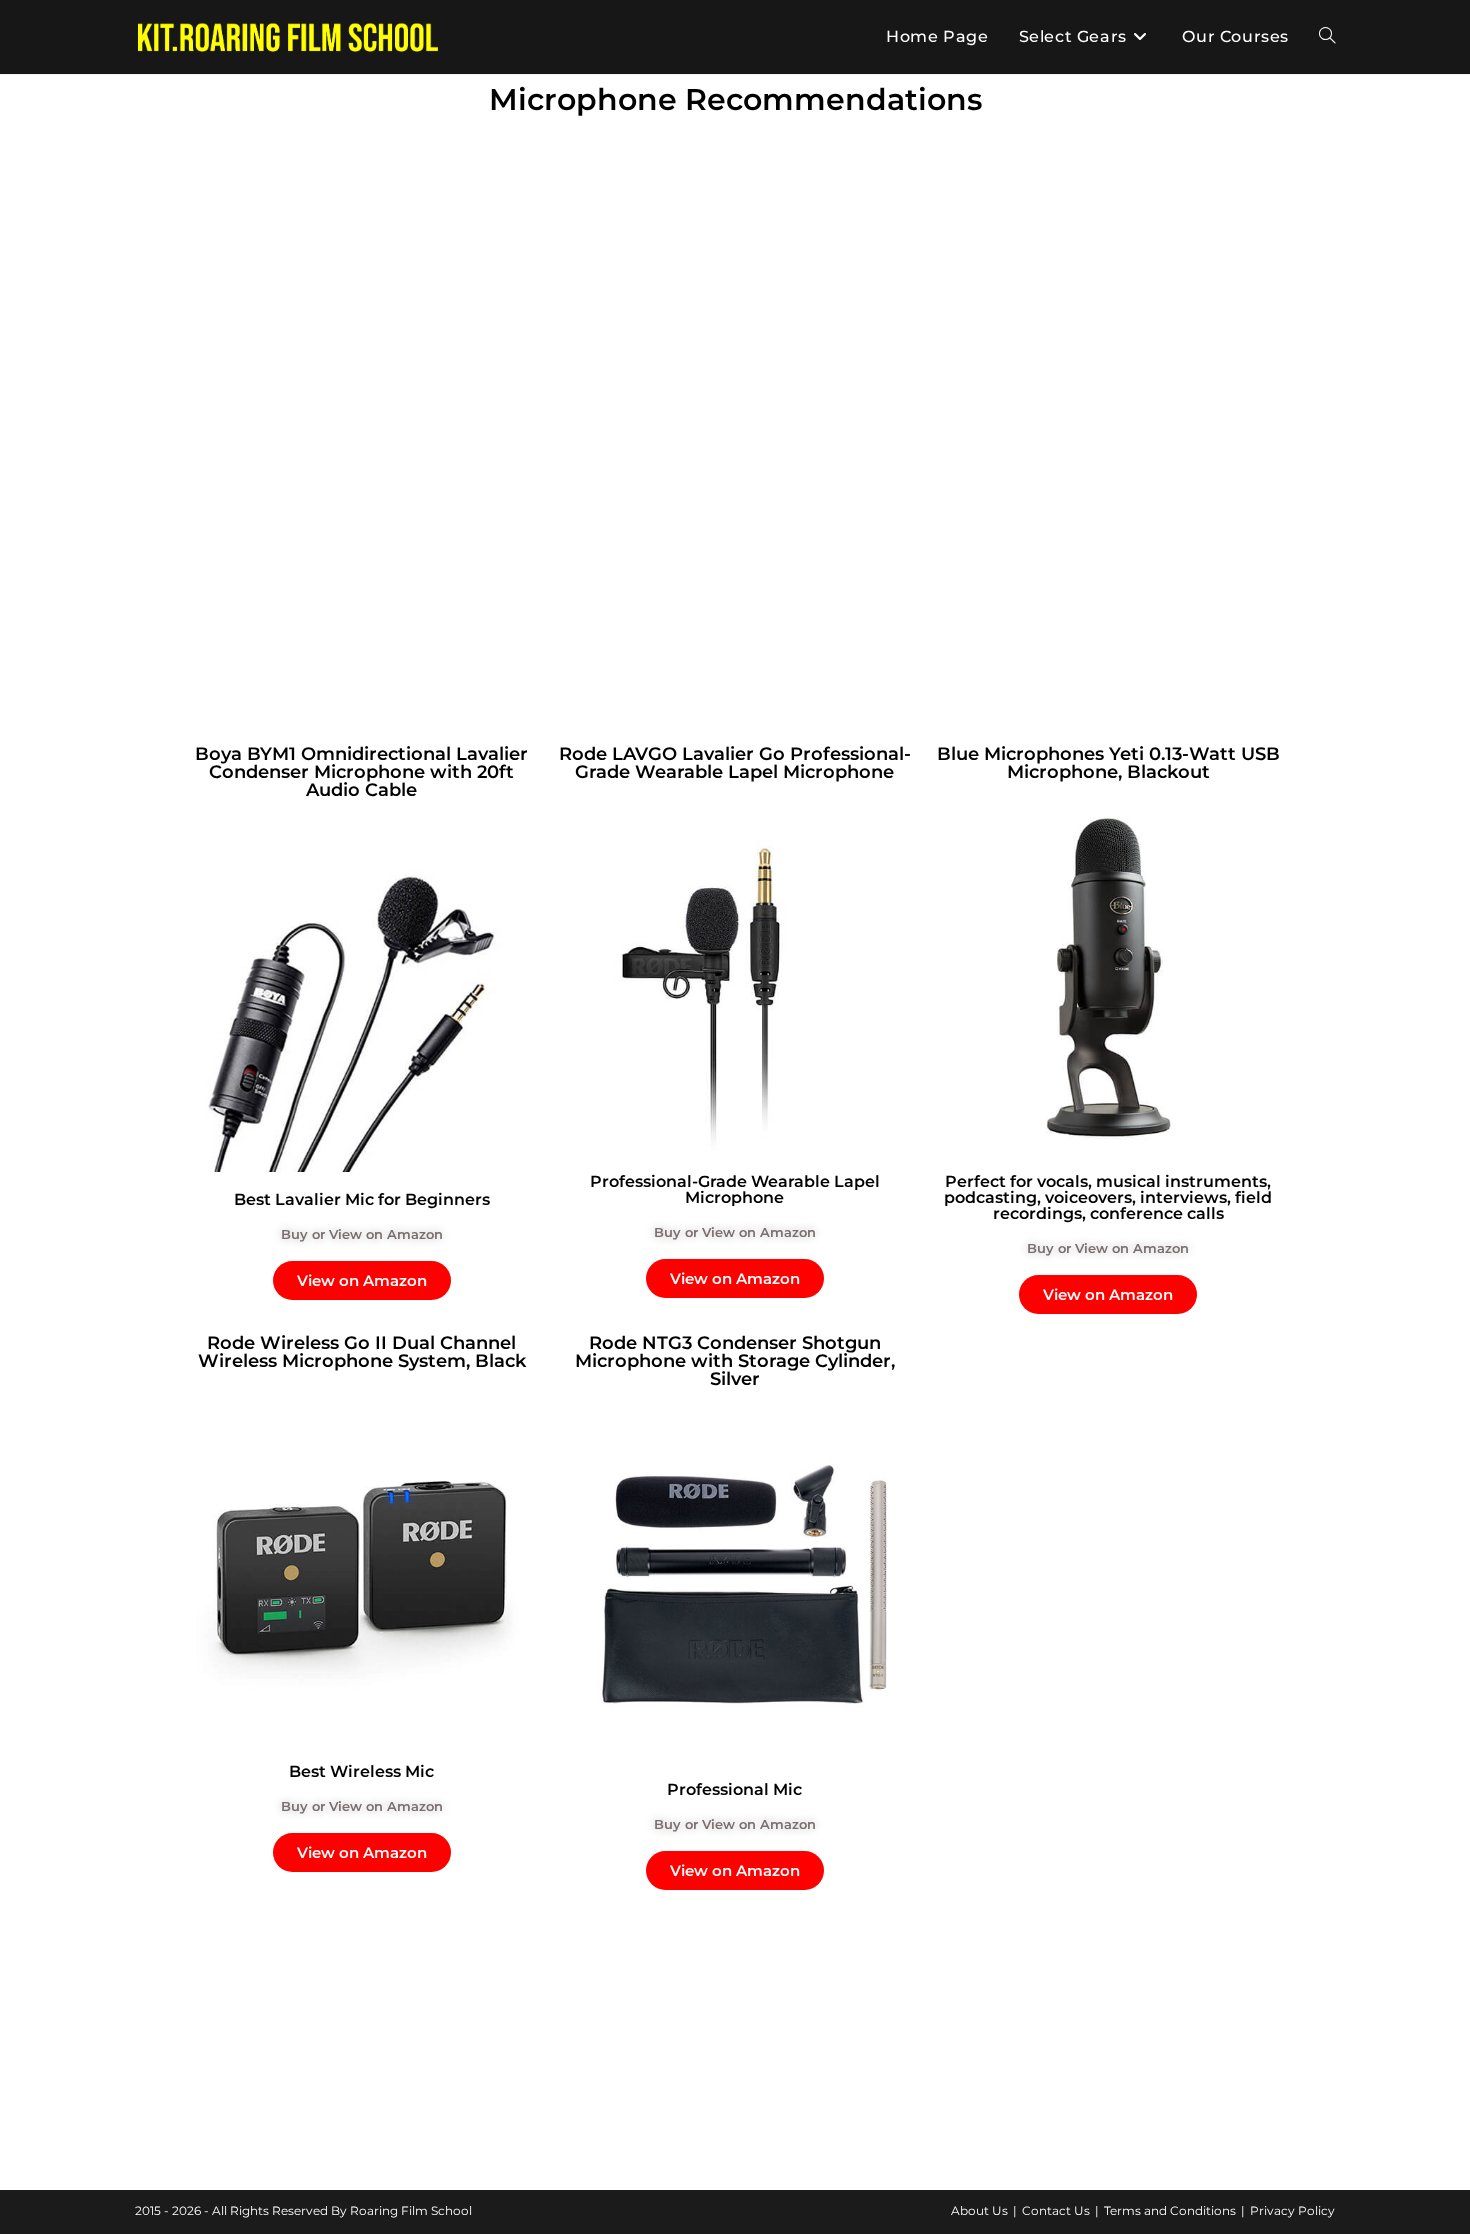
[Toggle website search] (1327, 37)
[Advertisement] (735, 275)
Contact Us (1056, 2210)
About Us (979, 2210)
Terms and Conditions (1170, 2210)
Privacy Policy (1292, 2210)
